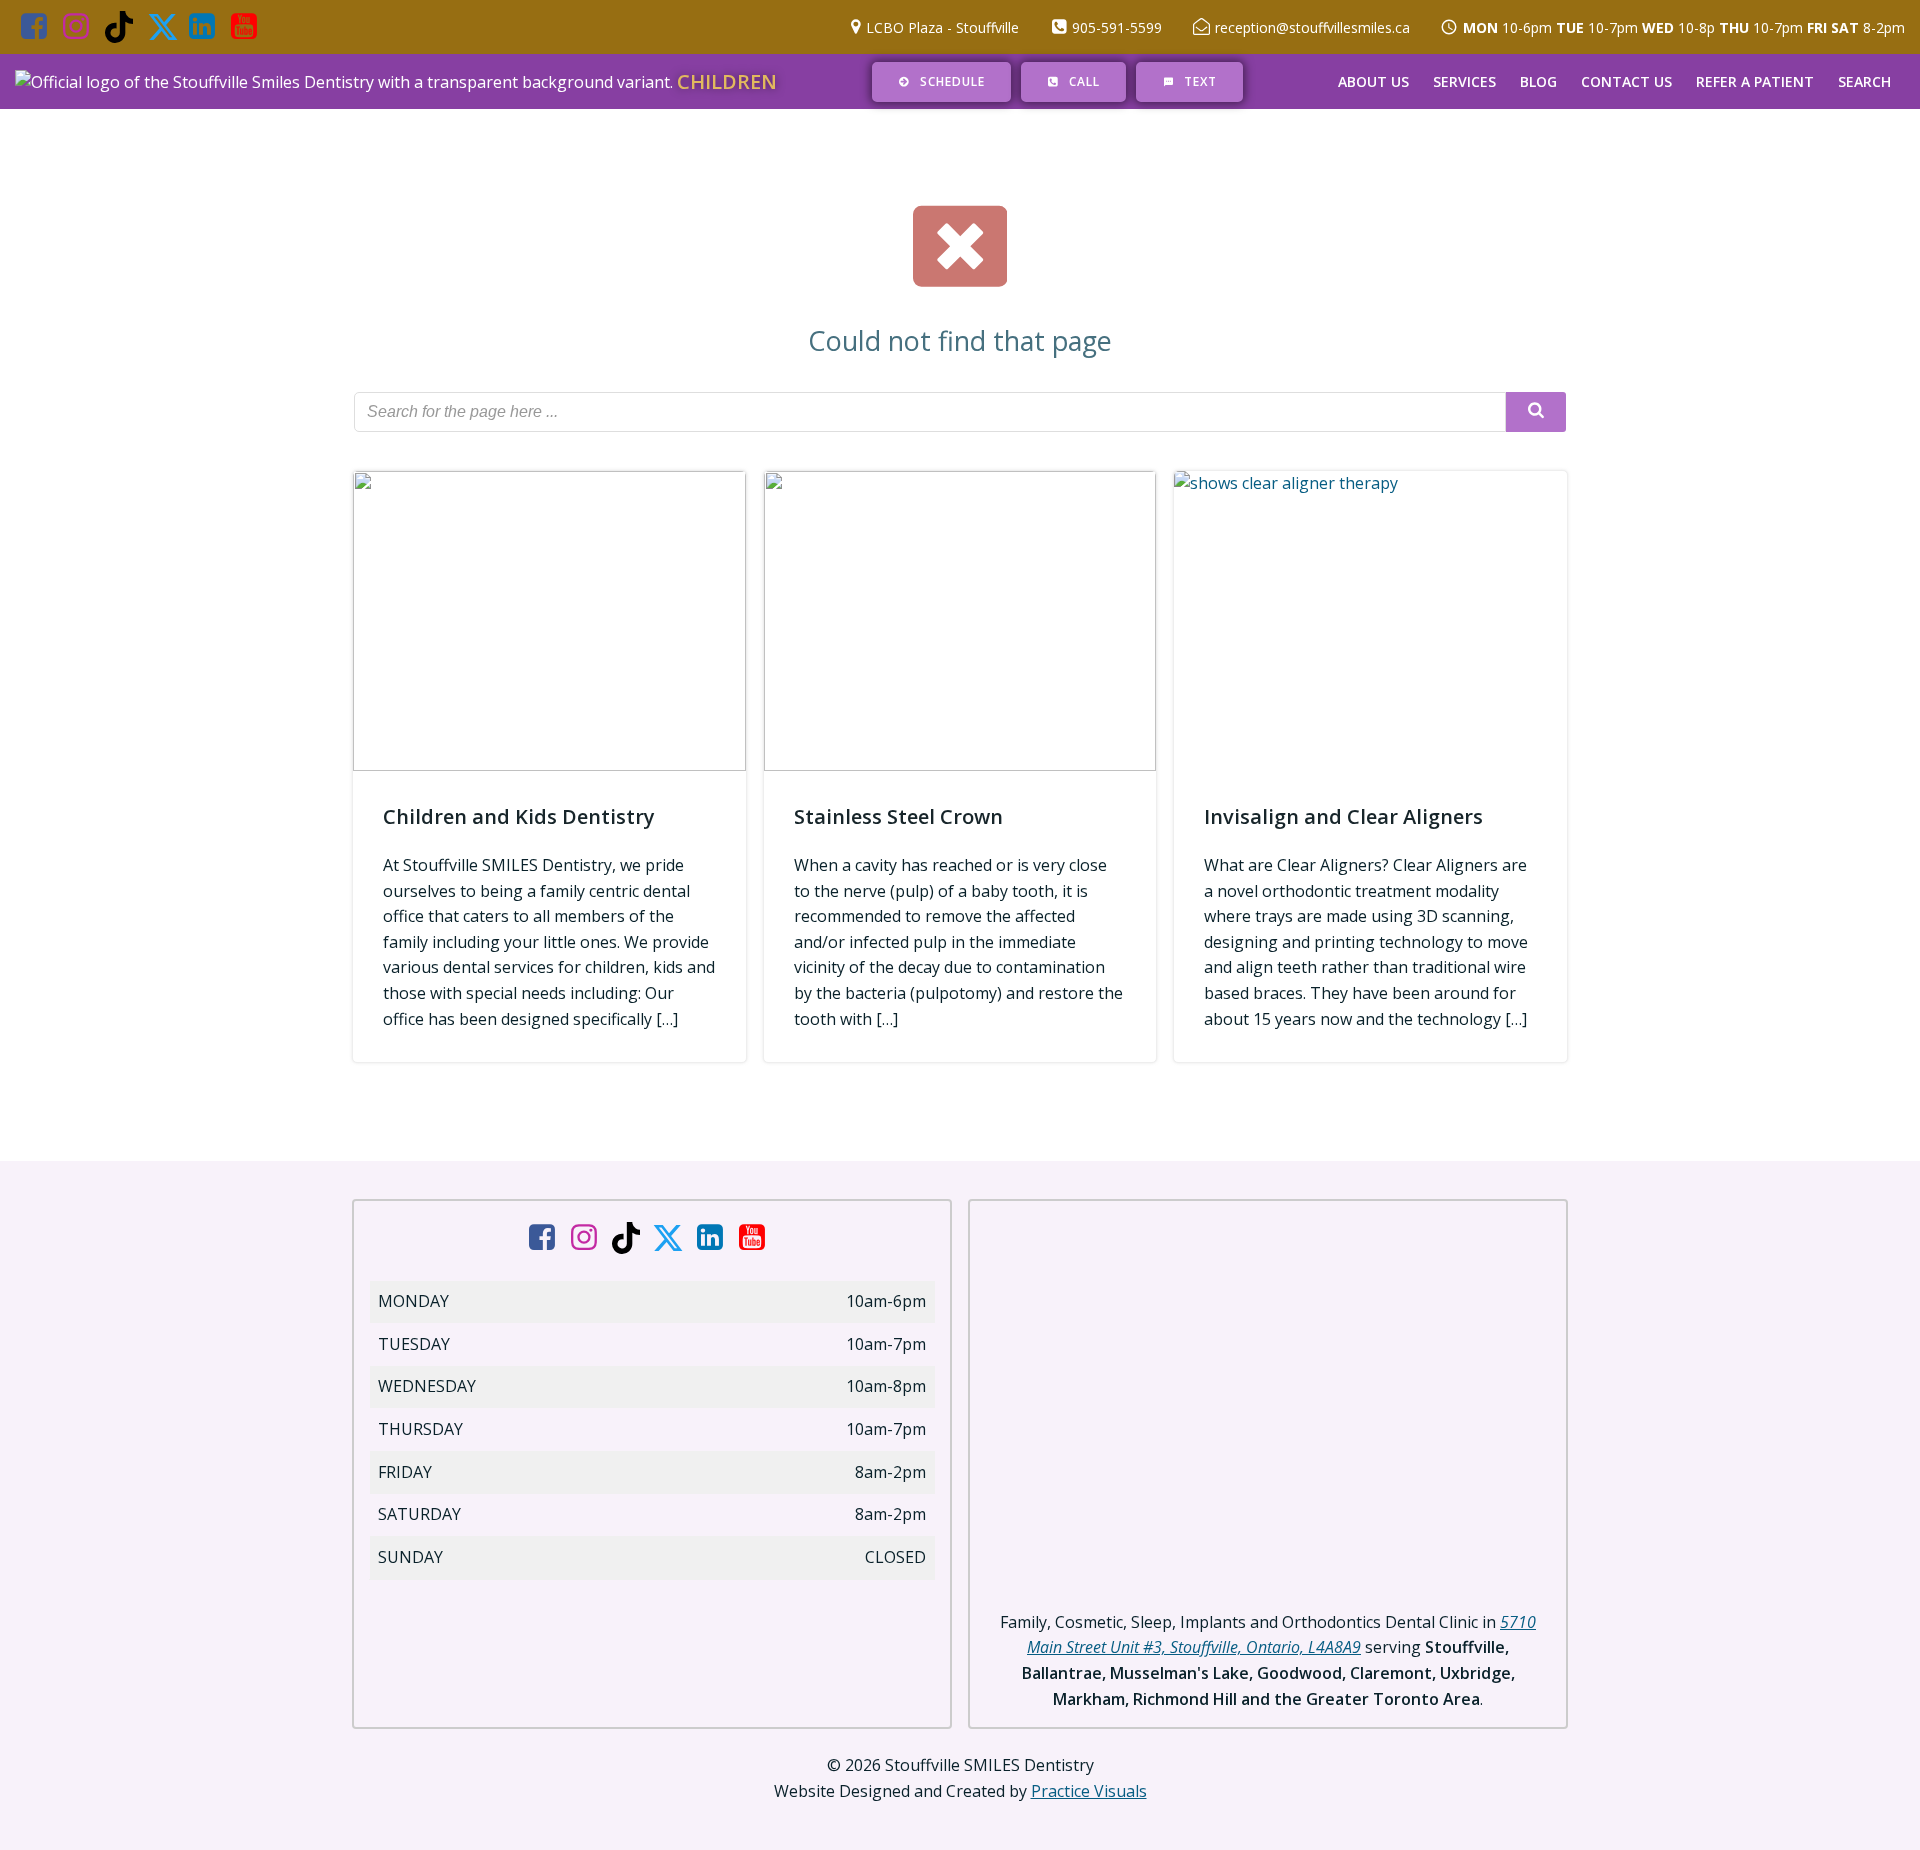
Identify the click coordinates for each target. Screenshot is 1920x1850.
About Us (1373, 81)
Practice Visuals (1089, 1791)
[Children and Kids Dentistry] (549, 619)
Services (1464, 81)
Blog (1538, 81)
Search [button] (1864, 81)
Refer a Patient (1755, 81)
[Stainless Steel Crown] (960, 619)
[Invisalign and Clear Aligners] (1370, 619)
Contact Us (1626, 81)
